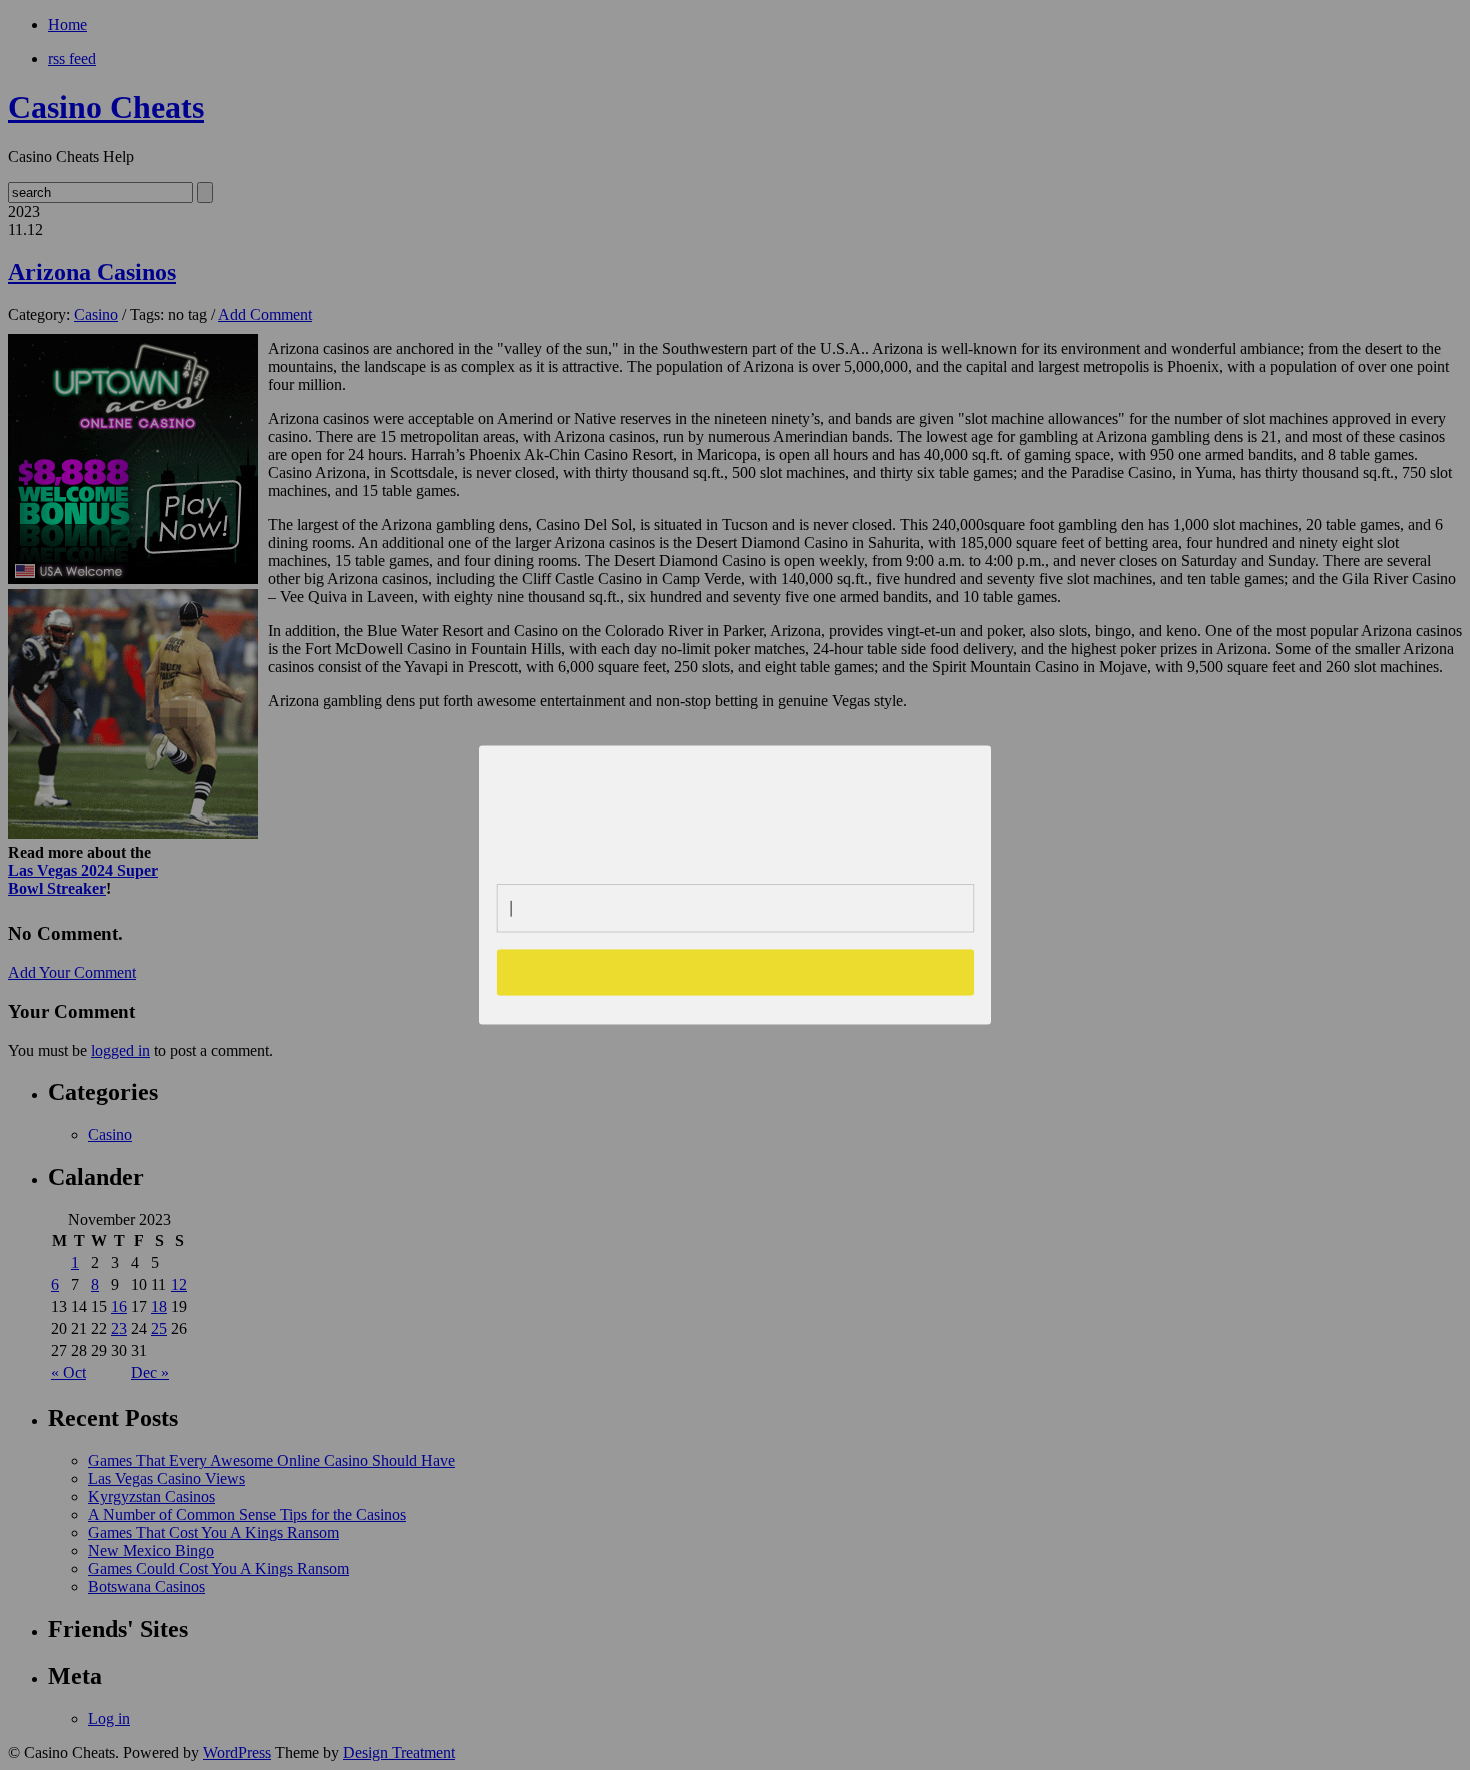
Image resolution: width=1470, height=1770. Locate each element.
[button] (736, 806)
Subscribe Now (736, 972)
